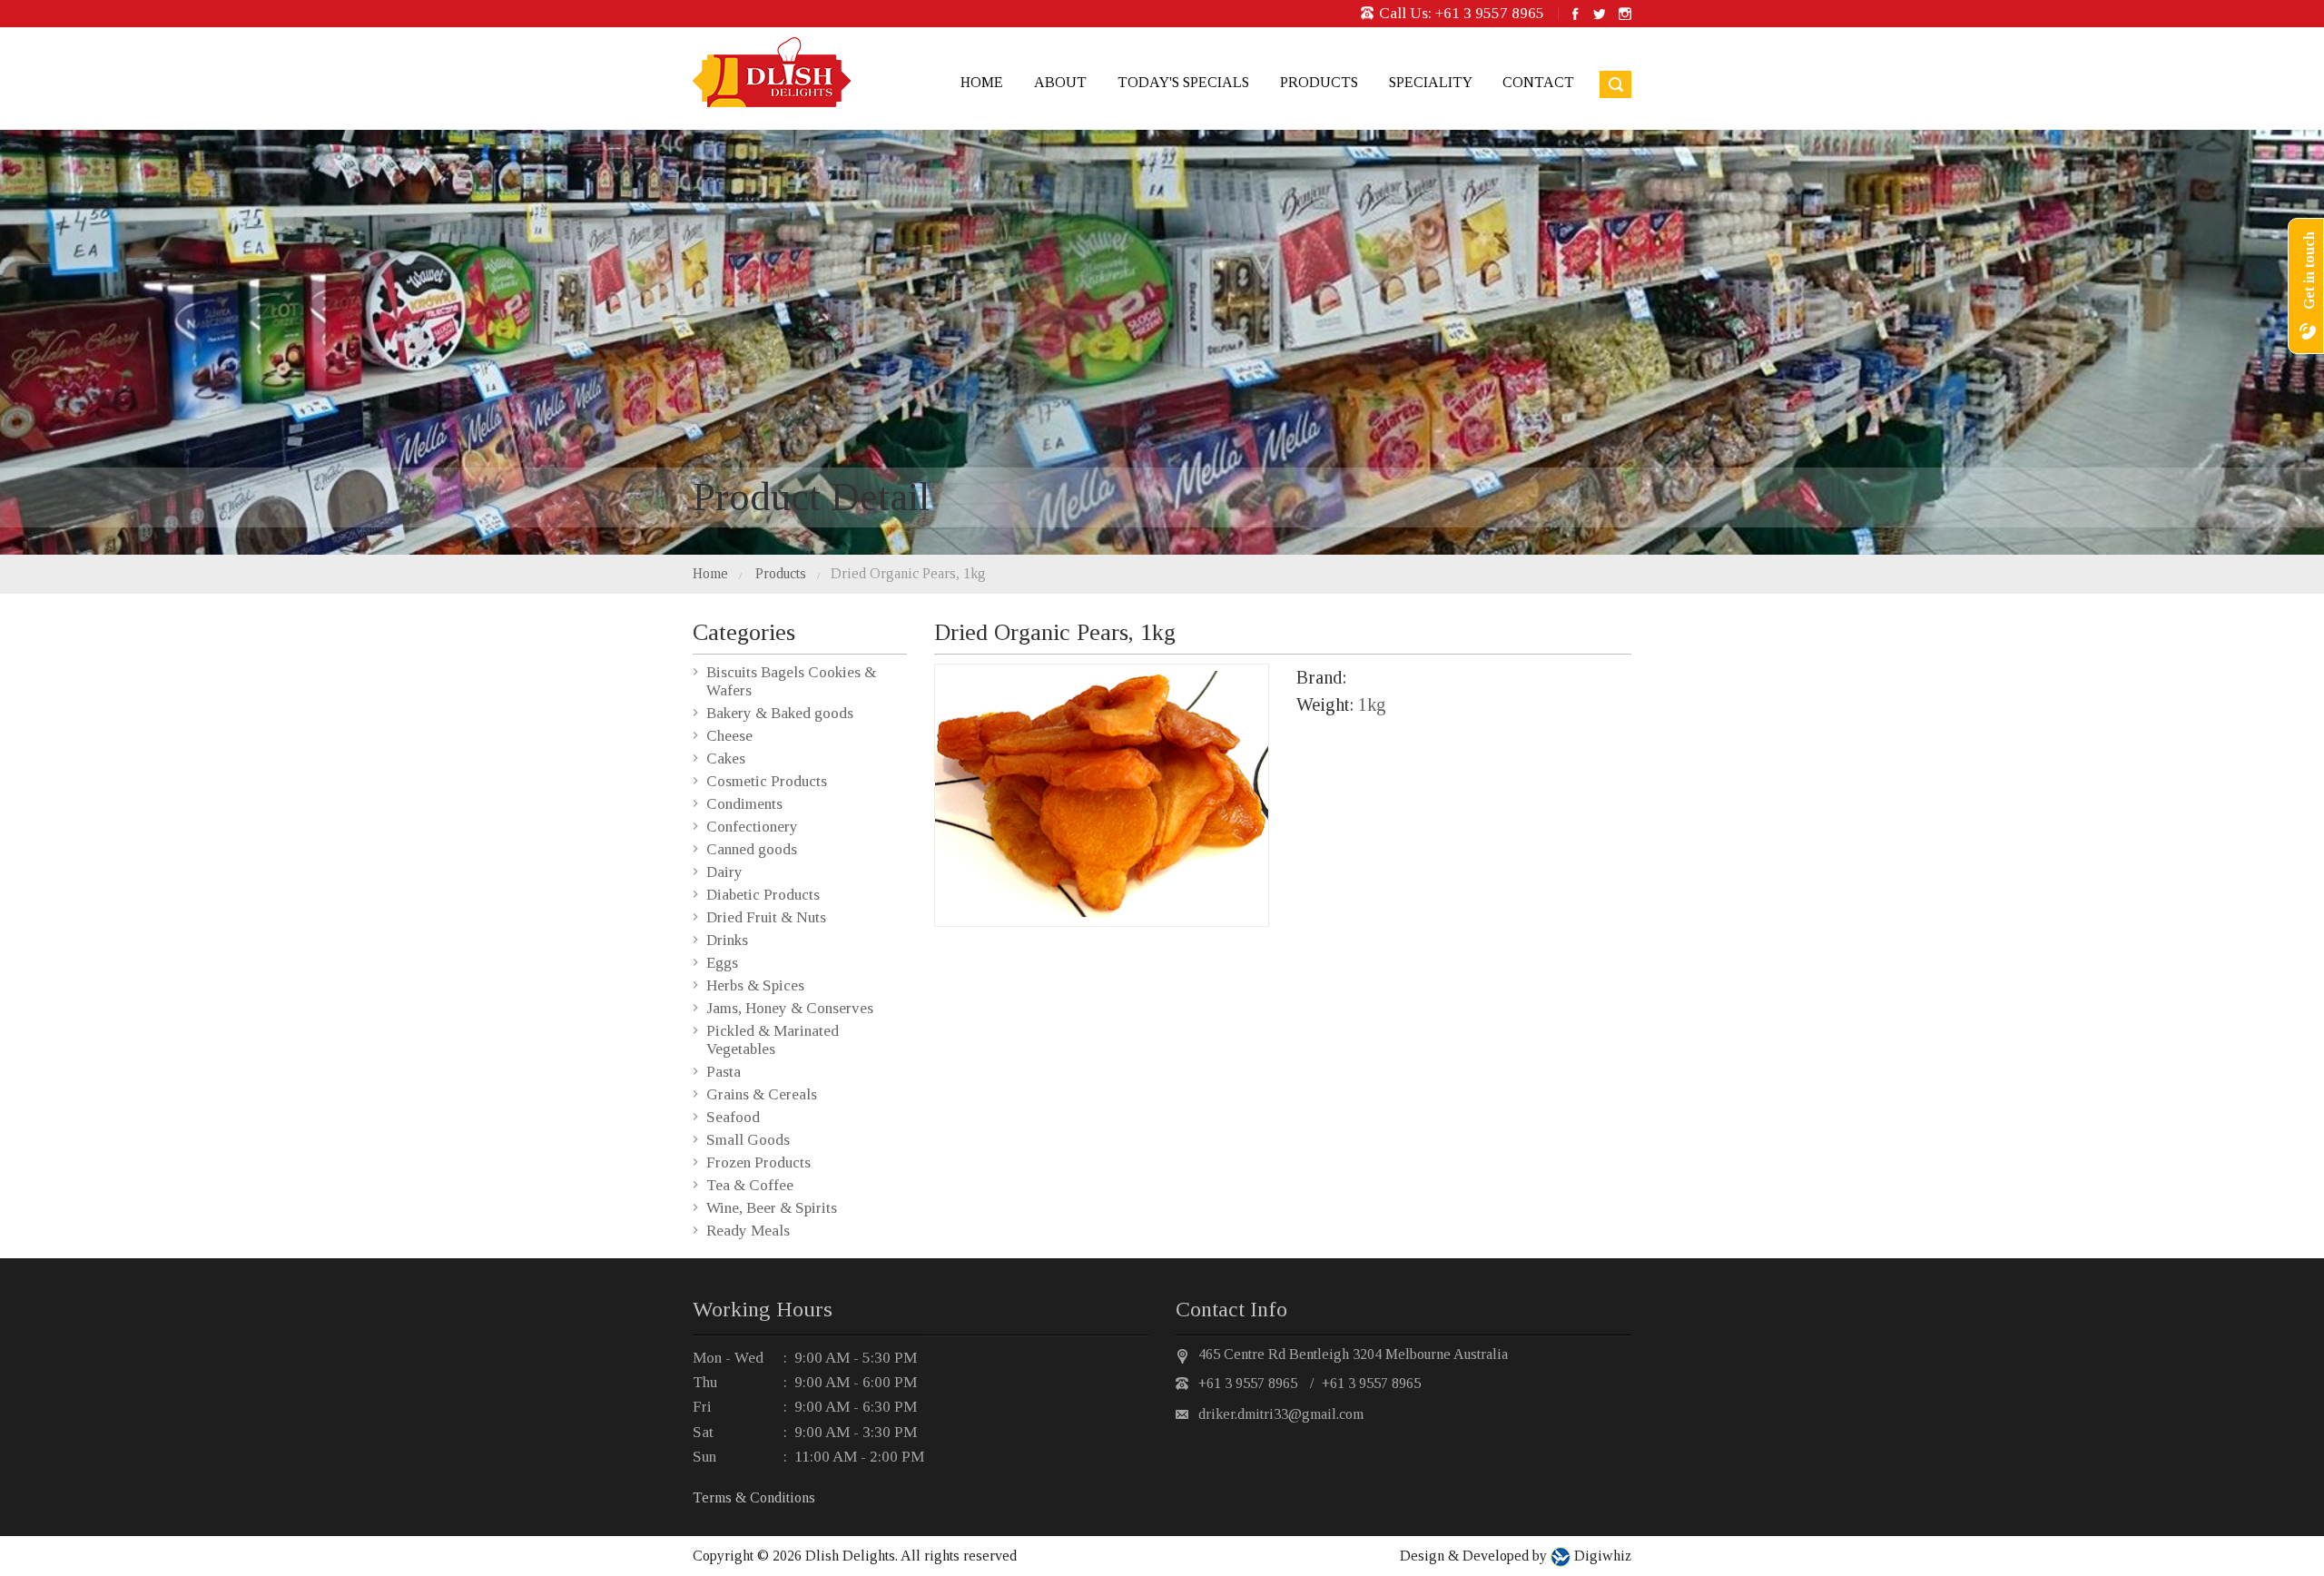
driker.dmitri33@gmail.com (1281, 1414)
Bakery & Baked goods (780, 713)
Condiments (744, 804)
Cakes (726, 758)
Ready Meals (748, 1231)
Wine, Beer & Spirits (772, 1208)
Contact (1538, 82)
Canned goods (752, 849)
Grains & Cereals (762, 1094)
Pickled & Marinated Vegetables (773, 1040)
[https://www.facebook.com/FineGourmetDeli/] (1576, 14)
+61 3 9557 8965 (1490, 13)
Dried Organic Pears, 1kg (908, 573)
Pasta (724, 1072)
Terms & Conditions (754, 1497)
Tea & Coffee (750, 1185)
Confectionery (752, 827)
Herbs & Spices (755, 985)
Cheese (729, 736)
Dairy (724, 872)
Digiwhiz (1601, 1556)
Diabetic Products (763, 895)
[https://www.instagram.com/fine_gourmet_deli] (1625, 14)
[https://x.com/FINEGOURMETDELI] (1599, 14)
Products (1319, 82)
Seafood (733, 1117)
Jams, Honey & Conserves (790, 1008)
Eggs (722, 963)
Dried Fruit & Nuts (766, 917)
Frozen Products (758, 1162)
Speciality (1430, 82)
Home (982, 82)
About (1060, 82)
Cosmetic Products (767, 781)
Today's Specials (1183, 82)
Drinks (727, 940)
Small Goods (748, 1140)
